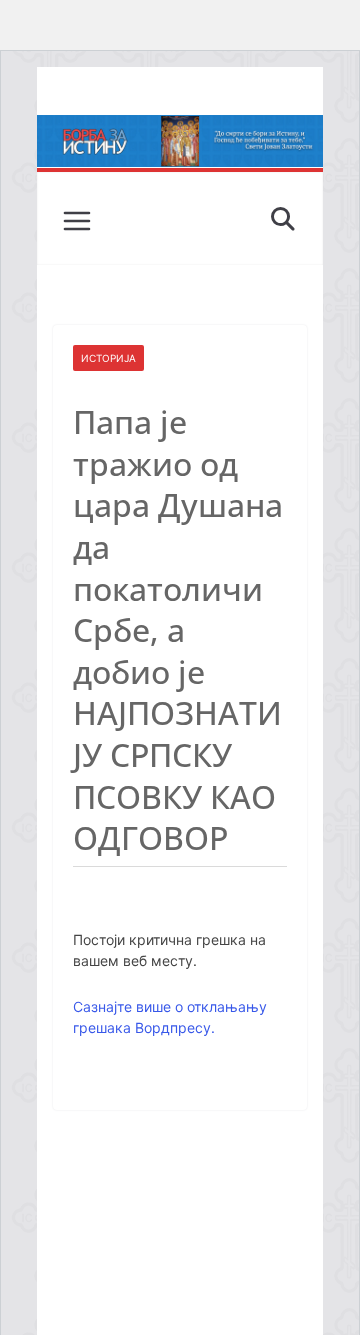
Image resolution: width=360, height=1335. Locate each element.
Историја (108, 358)
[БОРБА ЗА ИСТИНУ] (179, 129)
